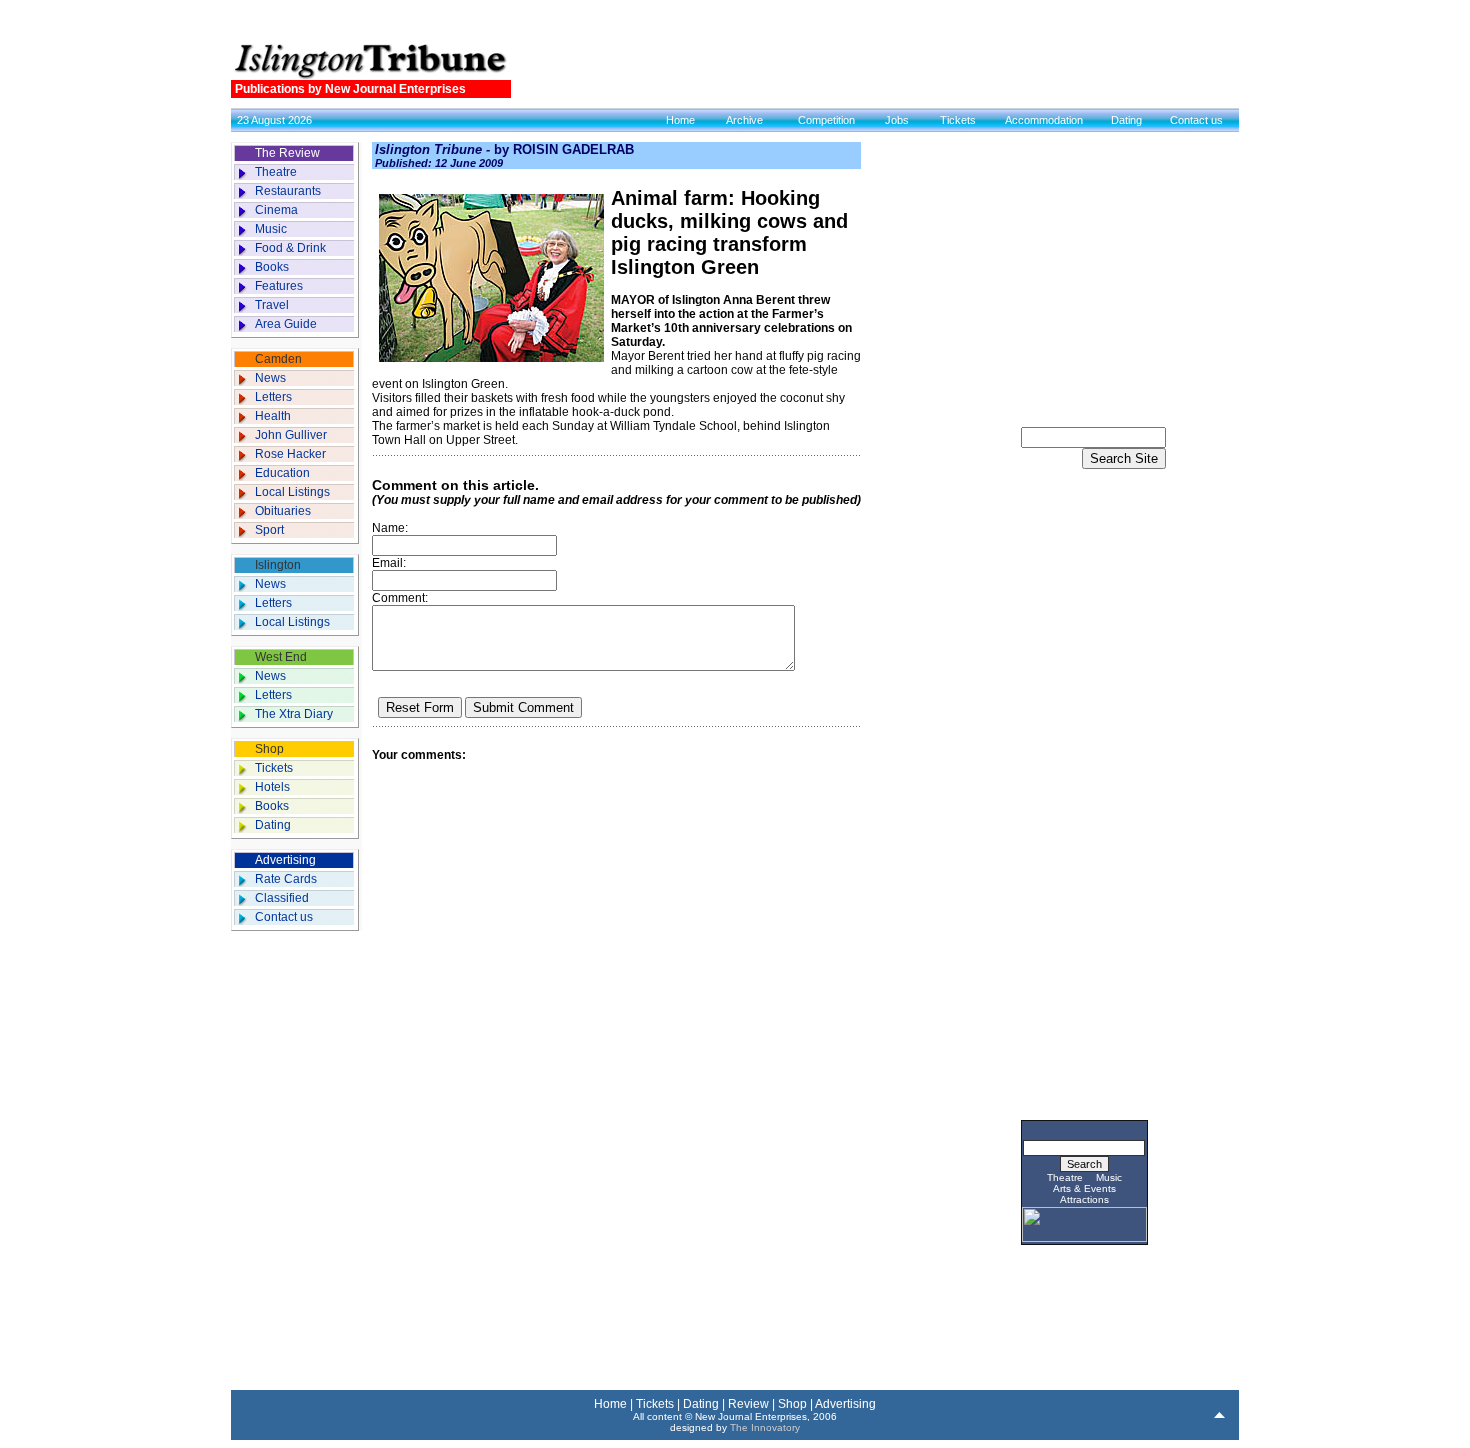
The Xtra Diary (294, 714)
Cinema (276, 210)
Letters (273, 397)
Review (748, 1404)
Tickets (958, 120)
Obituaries (283, 511)
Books (272, 267)
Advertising (285, 860)
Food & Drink (290, 248)
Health (273, 416)
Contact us (1196, 120)
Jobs (897, 120)
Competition (826, 120)
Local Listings (292, 492)
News (270, 378)
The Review (287, 153)
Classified (282, 898)
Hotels (272, 787)
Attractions (1084, 1199)
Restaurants (288, 191)
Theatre (276, 172)
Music (271, 229)
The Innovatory (765, 1427)
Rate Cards (286, 879)
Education (282, 473)
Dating (1126, 120)
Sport (269, 530)
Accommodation (1044, 120)
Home (680, 120)
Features (279, 286)
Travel (272, 305)
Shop (269, 749)
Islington (278, 565)
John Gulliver (291, 435)
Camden (278, 359)
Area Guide (286, 324)
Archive (744, 120)
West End (281, 657)
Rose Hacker (290, 454)
